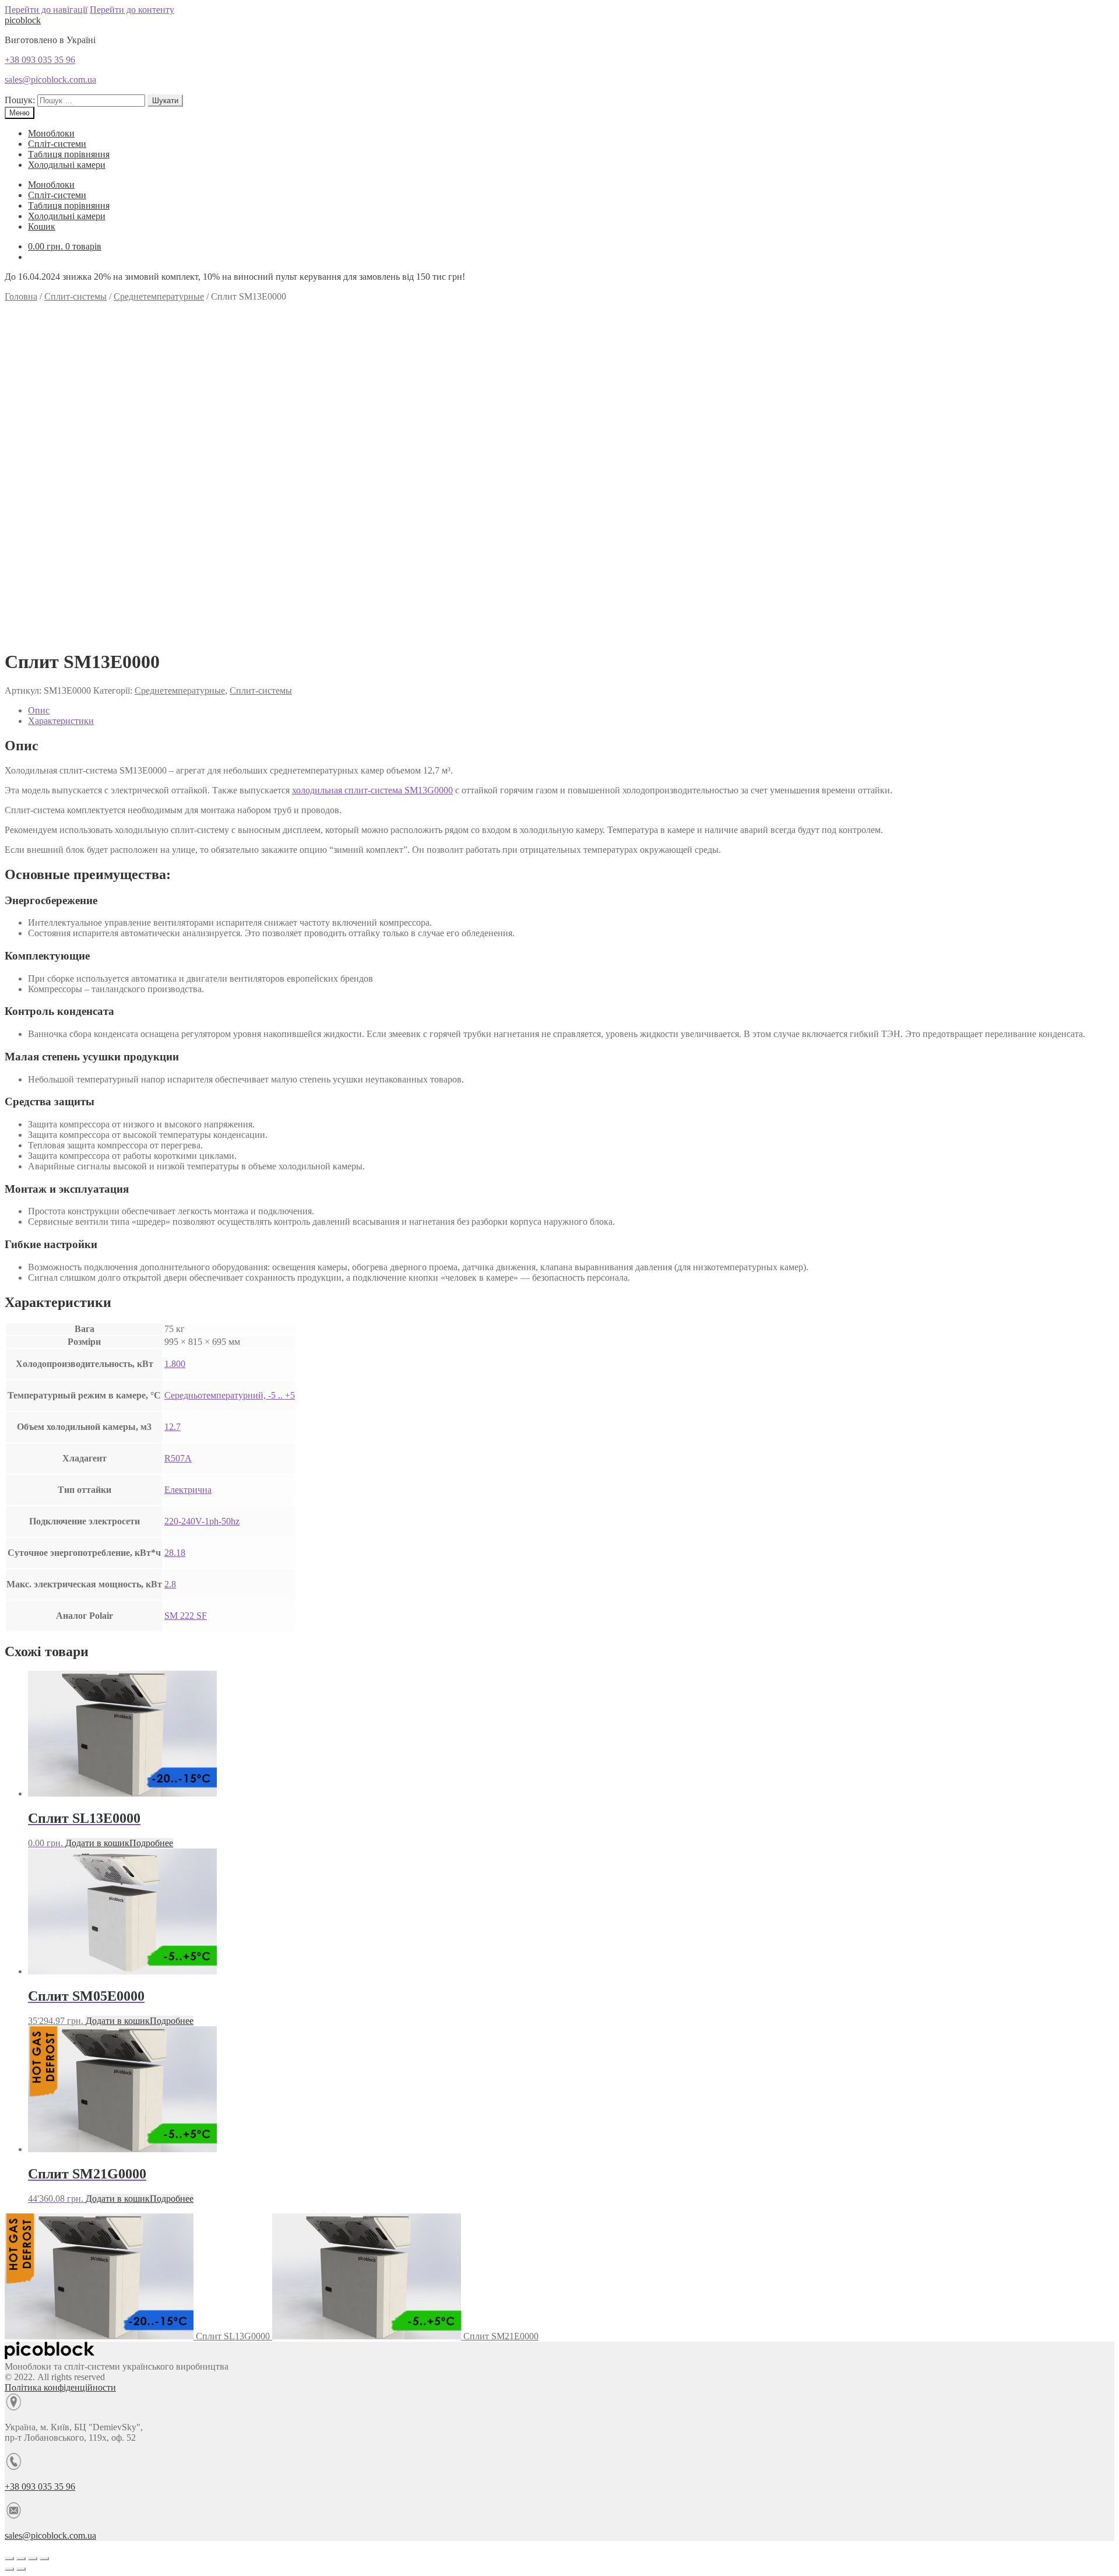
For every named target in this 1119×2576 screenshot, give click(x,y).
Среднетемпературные (159, 296)
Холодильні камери (67, 165)
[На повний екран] (33, 2559)
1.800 (175, 1364)
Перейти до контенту (132, 10)
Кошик (42, 226)
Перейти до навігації (46, 10)
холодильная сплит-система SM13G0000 (372, 790)
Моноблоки (51, 133)
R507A (178, 1458)
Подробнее (151, 1843)
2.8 (170, 1584)
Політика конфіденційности (60, 2387)
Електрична (188, 1490)
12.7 (173, 1427)
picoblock (23, 20)
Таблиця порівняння (69, 154)
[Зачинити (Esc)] (9, 2559)
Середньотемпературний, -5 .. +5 (230, 1395)
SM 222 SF (186, 1616)
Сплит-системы (75, 296)
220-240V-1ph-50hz (202, 1521)
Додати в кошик (97, 1843)
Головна (21, 296)
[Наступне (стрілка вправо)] (21, 2569)
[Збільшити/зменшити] (44, 2559)
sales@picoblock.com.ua (50, 80)
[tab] (571, 711)
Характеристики (61, 721)
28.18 (175, 1553)
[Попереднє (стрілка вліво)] (9, 2569)
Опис (39, 710)
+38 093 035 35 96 (40, 60)
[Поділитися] (21, 2559)
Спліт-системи (57, 144)
